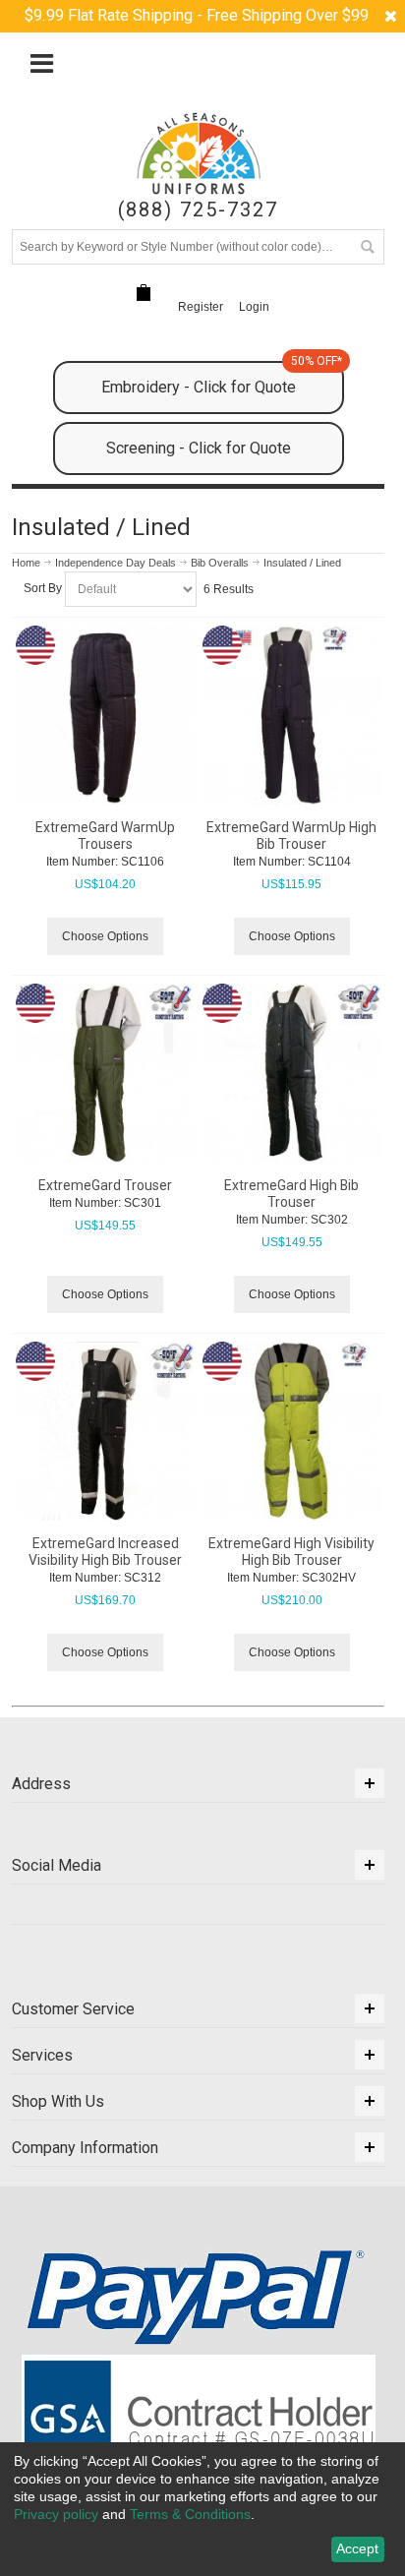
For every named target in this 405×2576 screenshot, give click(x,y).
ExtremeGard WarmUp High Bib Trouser (291, 836)
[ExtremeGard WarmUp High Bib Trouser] (292, 715)
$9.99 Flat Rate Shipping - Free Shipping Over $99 (197, 15)
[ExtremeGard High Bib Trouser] (292, 1073)
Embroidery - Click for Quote (222, 379)
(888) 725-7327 (198, 210)
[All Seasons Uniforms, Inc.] (199, 153)
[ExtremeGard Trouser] (105, 1073)
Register (201, 307)
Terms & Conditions (190, 2514)
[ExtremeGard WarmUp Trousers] (105, 715)
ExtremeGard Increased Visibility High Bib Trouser (105, 1552)
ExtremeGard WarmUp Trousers (105, 836)
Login (254, 307)
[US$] (144, 293)
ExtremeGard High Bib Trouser (291, 1194)
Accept (357, 2548)
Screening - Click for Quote (199, 448)
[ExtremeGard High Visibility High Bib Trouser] (292, 1431)
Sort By (43, 588)
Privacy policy (56, 2514)
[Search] (367, 247)
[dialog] (202, 2509)
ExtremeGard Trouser (105, 1185)
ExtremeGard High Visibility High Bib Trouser (291, 1552)
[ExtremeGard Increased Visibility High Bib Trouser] (105, 1431)
